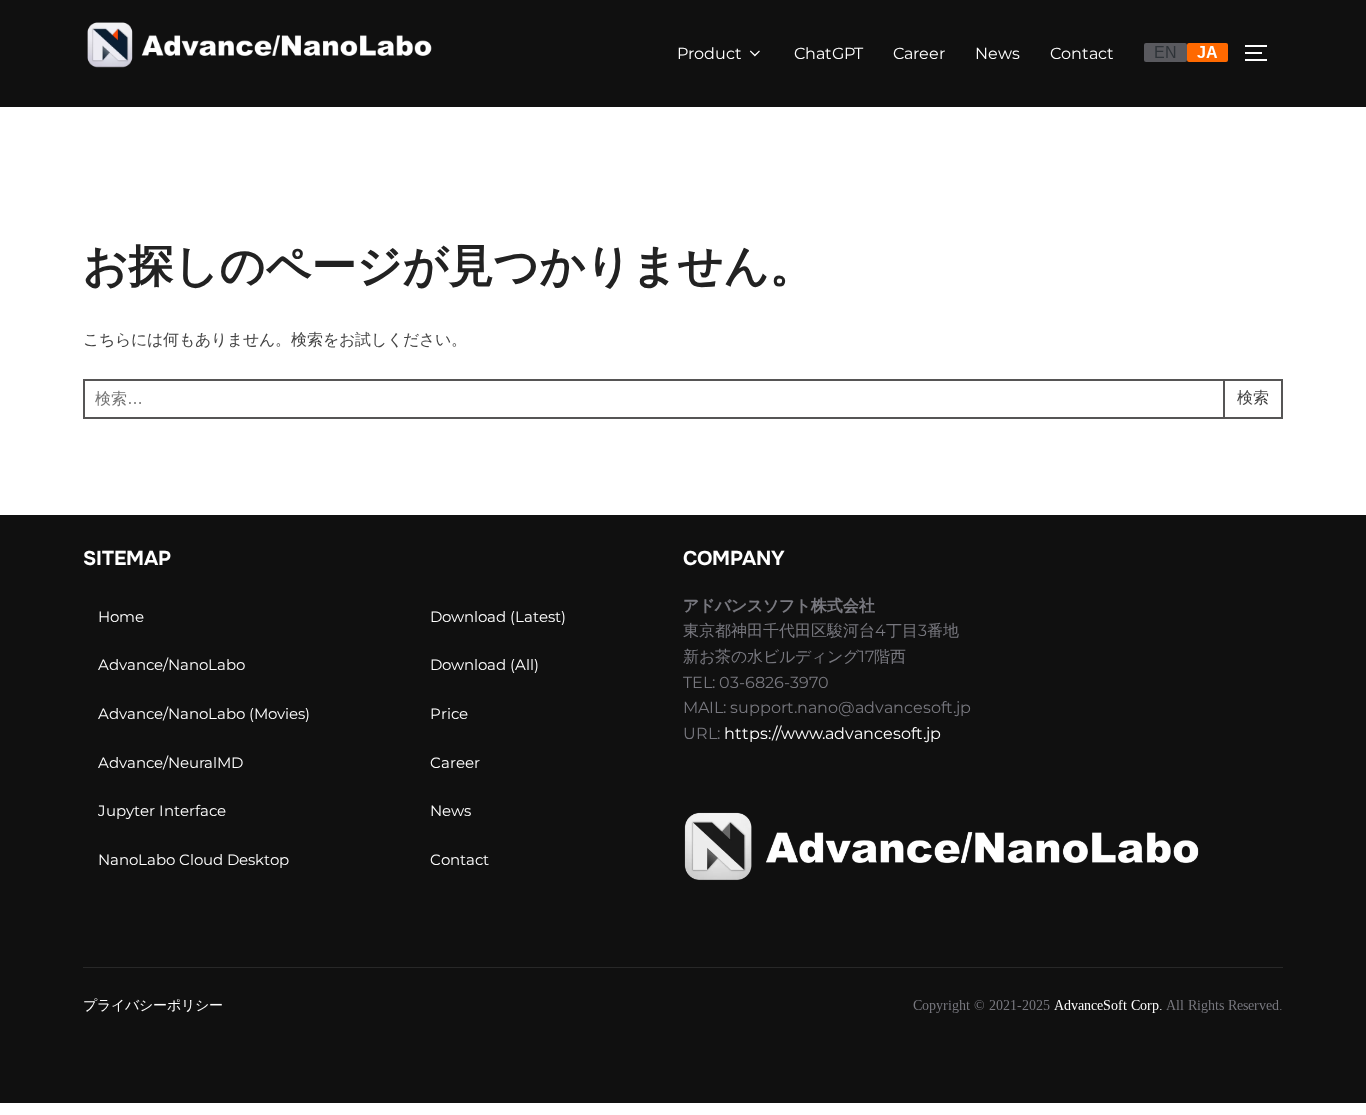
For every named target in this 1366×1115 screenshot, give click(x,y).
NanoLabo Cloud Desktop (193, 859)
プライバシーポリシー (153, 1005)
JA (1207, 52)
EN (1165, 52)
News (997, 53)
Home (121, 616)
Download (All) (484, 664)
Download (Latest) (498, 616)
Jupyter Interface (162, 810)
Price (449, 713)
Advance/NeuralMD (170, 762)
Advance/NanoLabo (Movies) (204, 713)
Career (919, 53)
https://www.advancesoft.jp (832, 733)
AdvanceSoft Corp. (1108, 1005)
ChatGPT (828, 53)
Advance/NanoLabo (171, 664)
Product (709, 53)
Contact (1082, 53)
